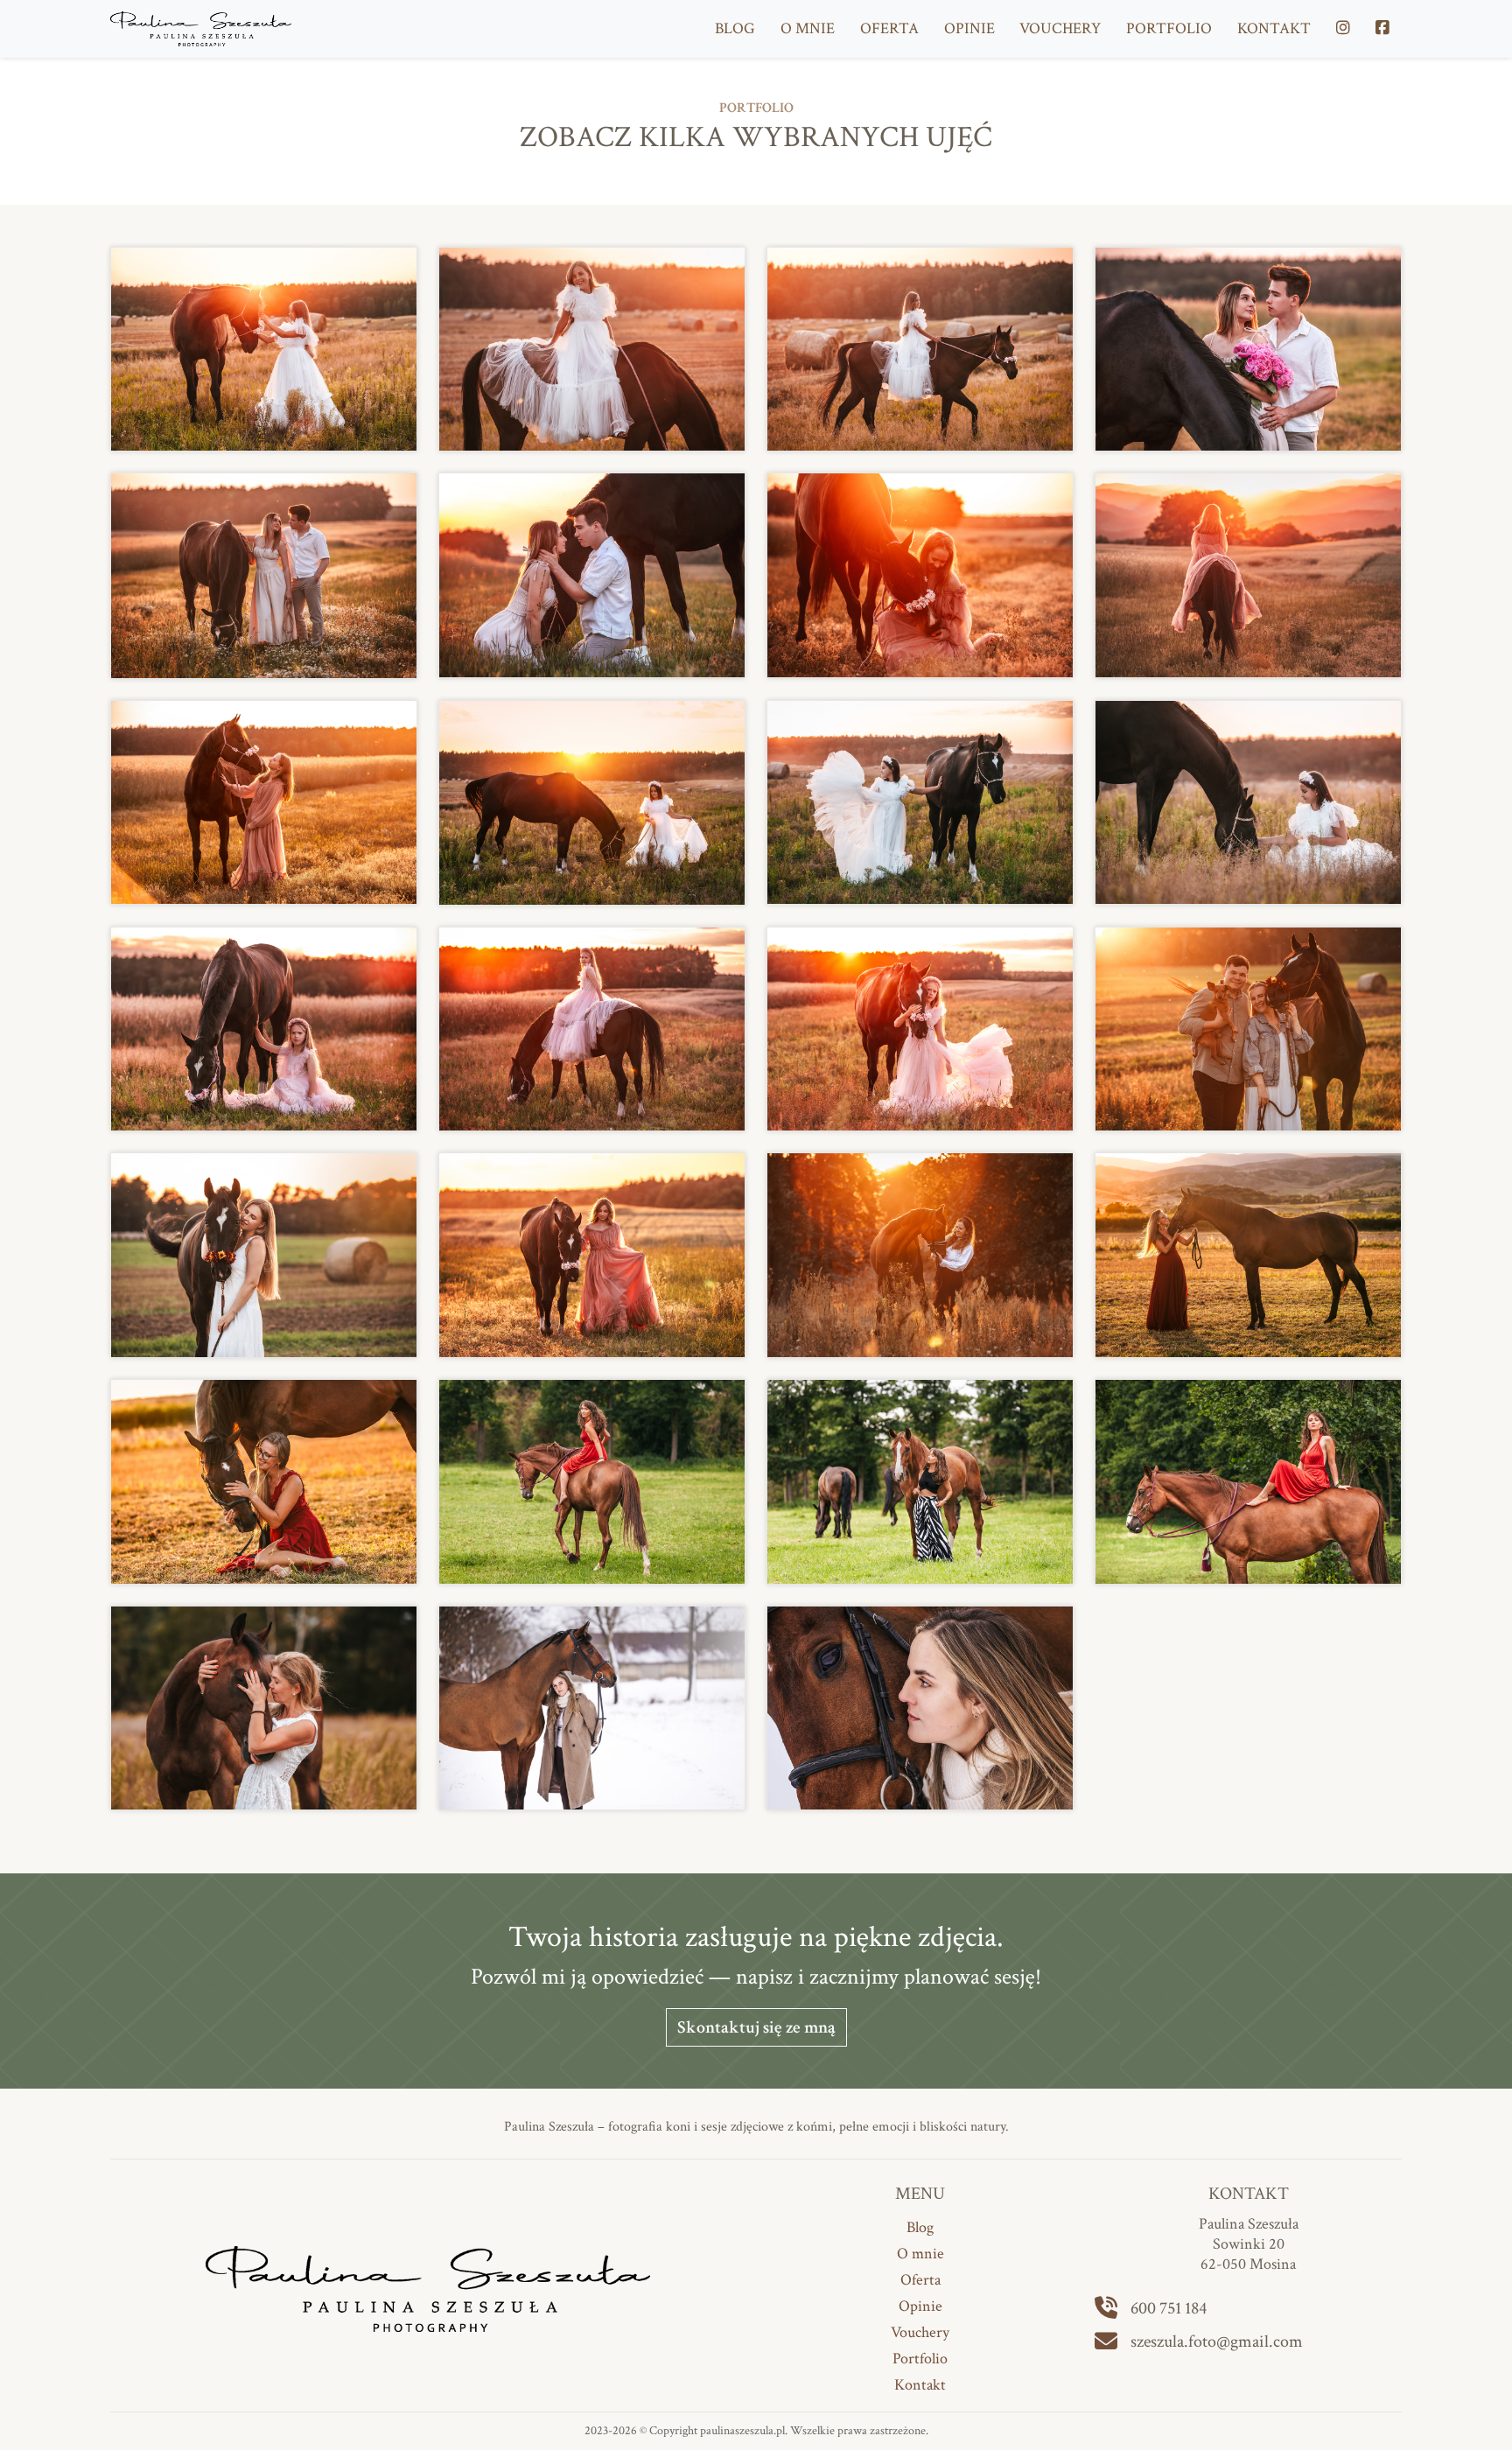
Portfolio (1169, 28)
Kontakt (1274, 28)
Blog (735, 28)
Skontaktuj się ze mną (756, 2027)
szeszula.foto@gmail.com (1217, 2341)
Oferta (889, 28)
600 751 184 (1169, 2308)
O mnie (808, 28)
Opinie (969, 28)
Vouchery (1060, 28)
